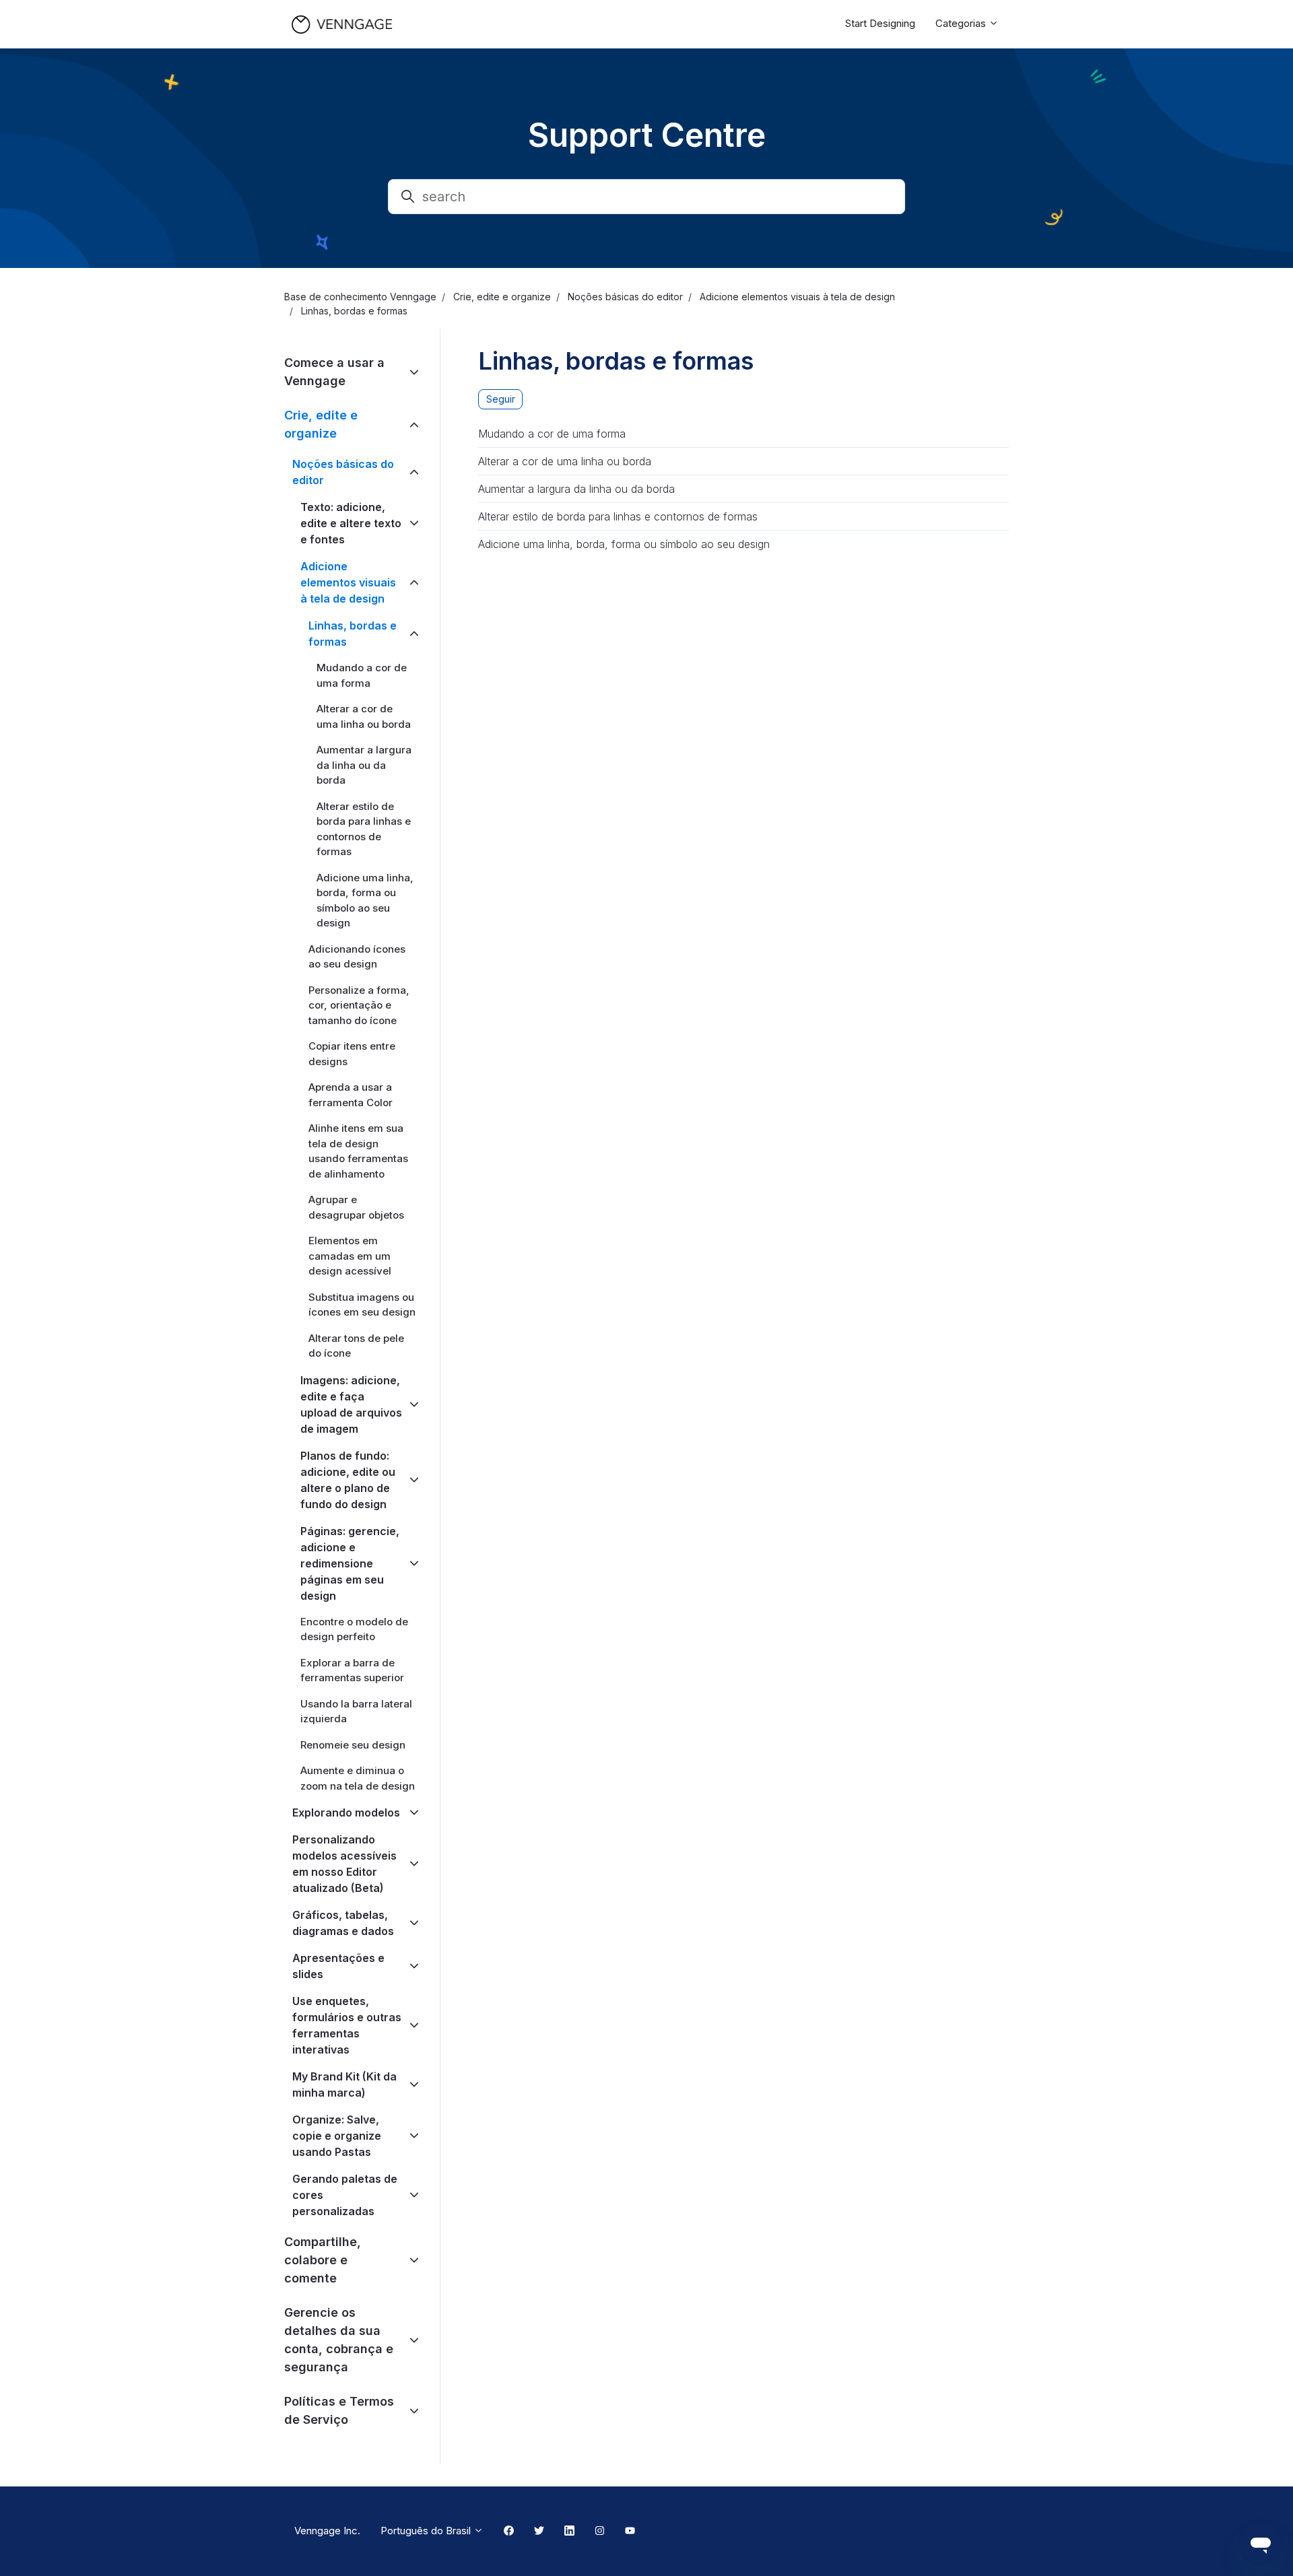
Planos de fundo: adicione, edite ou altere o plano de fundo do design (348, 1480)
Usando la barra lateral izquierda (356, 1711)
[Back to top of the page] (26, 2550)
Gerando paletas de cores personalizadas (345, 2195)
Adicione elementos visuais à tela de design (797, 297)
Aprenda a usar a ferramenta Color (351, 1095)
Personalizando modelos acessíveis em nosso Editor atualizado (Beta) (344, 1864)
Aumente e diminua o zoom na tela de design (358, 1778)
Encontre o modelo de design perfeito (354, 1629)
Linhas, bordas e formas (354, 311)
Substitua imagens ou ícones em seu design (362, 1305)
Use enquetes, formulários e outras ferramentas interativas (347, 2025)
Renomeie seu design (353, 1745)
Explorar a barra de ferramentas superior (352, 1670)
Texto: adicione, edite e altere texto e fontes (351, 523)
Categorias (962, 23)
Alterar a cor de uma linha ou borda (565, 461)
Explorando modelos (346, 1812)
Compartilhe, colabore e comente (323, 2260)
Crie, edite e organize (502, 297)
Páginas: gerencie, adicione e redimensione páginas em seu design (350, 1563)
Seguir (501, 399)
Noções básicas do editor (625, 297)
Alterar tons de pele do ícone (356, 1346)
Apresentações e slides (338, 1966)
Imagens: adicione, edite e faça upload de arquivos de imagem (351, 1404)
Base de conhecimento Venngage (360, 297)
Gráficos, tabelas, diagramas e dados (343, 1923)
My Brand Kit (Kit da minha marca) (344, 2084)
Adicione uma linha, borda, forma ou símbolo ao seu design (624, 544)
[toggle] (414, 372)
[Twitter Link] (539, 2532)
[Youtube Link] (630, 2532)
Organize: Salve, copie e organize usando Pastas (337, 2136)
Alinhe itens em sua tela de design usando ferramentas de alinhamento (358, 1151)
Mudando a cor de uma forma (552, 434)
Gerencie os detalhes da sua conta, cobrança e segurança (339, 2340)
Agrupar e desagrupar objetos (356, 1207)
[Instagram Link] (600, 2532)
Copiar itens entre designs (352, 1054)
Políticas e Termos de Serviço (339, 2410)
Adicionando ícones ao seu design (357, 957)
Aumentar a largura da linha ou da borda (576, 489)
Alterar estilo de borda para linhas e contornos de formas (618, 516)
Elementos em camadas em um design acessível (350, 1256)
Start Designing (880, 23)
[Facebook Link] (509, 2532)
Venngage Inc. (327, 2531)
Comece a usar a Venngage (334, 372)
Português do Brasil (427, 2531)
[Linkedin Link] (569, 2532)
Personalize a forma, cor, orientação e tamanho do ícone (359, 1005)
